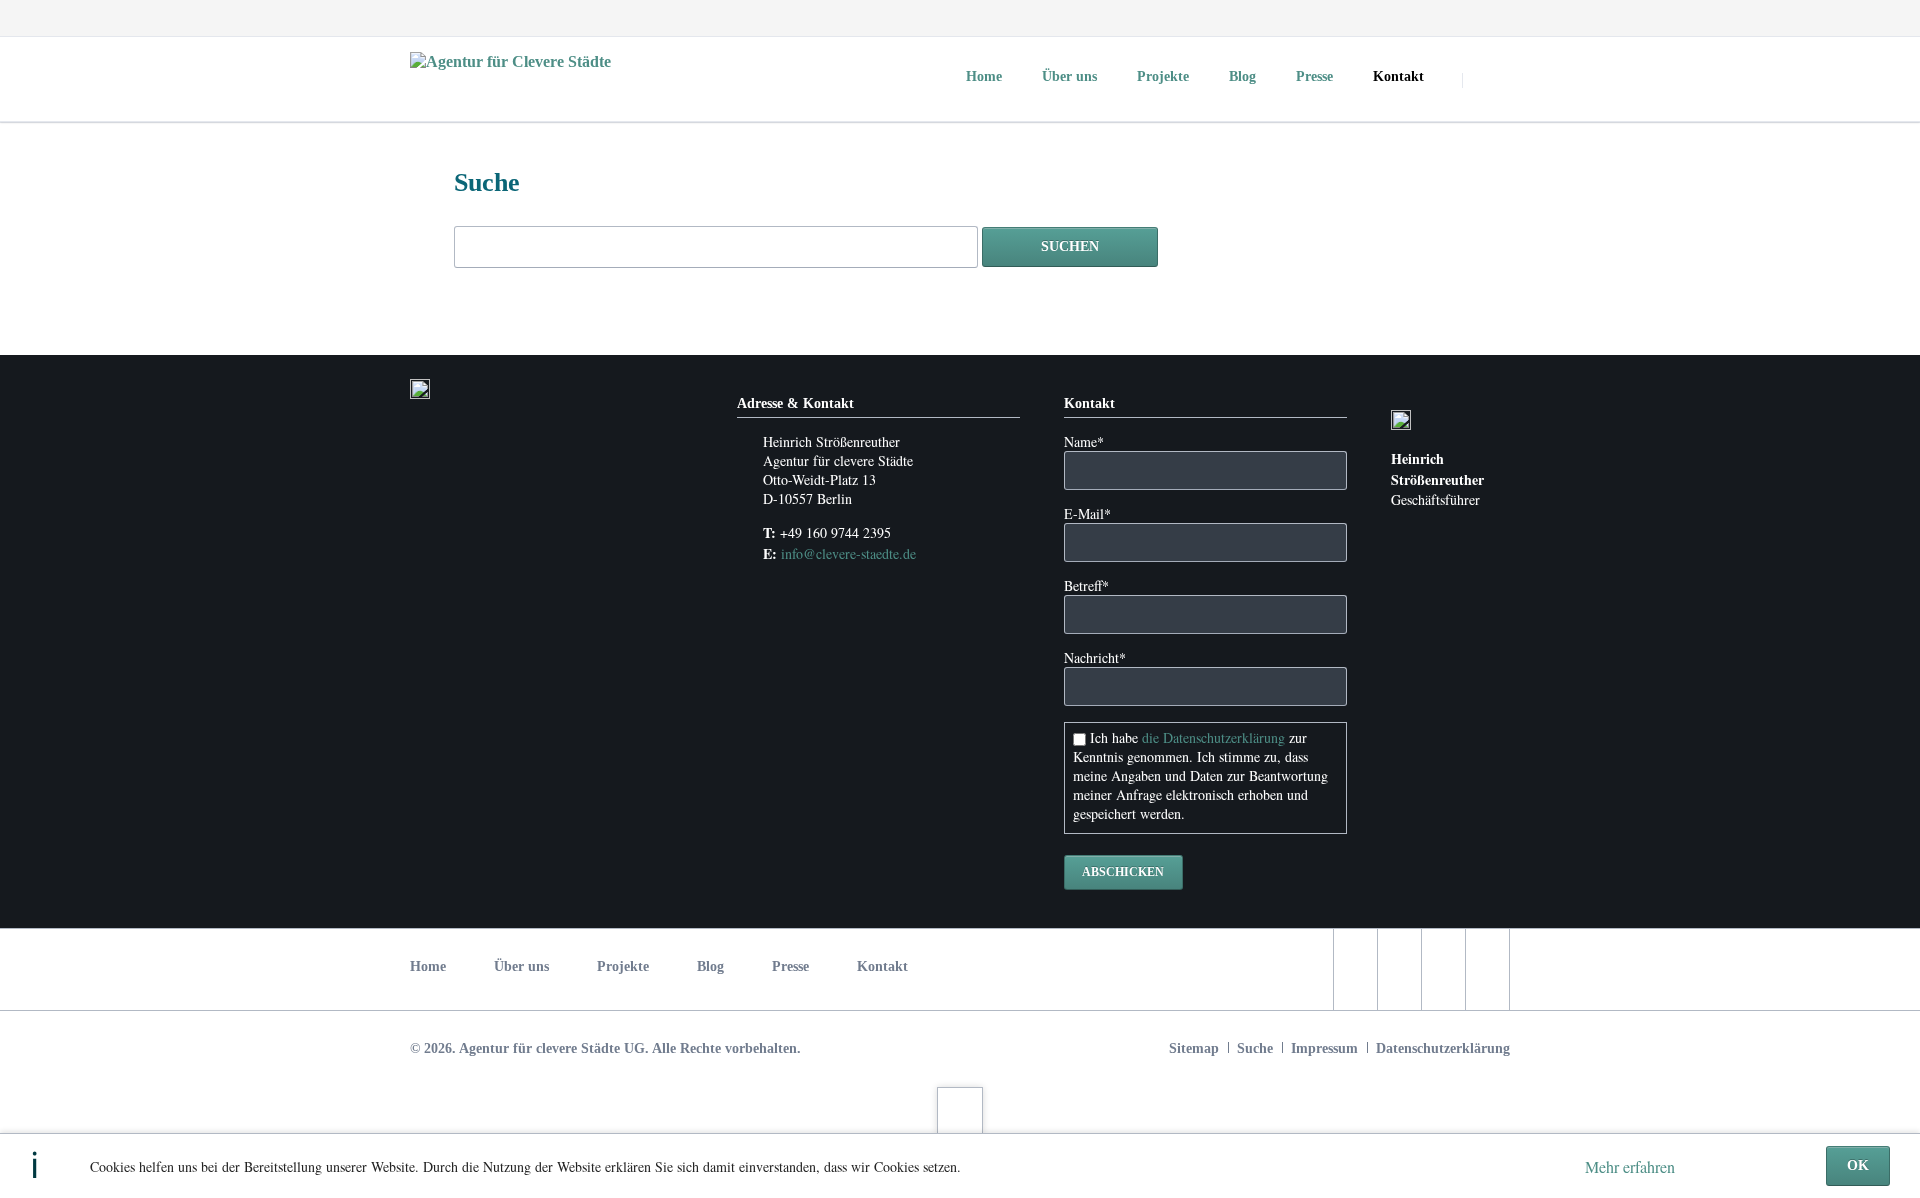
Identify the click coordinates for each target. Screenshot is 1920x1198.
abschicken (1123, 872)
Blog (710, 966)
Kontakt (882, 966)
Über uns (521, 966)
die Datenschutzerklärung (1213, 737)
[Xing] (1492, 18)
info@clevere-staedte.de (848, 553)
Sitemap (1194, 1048)
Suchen (1488, 80)
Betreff (1086, 585)
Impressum (1324, 1048)
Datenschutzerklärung (1443, 1048)
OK (1858, 1165)
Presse (790, 966)
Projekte (623, 966)
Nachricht (1095, 657)
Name (1084, 441)
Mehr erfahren (1630, 1166)
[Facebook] (1384, 18)
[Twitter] (1420, 18)
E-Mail (1087, 513)
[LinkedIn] (1456, 18)
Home (428, 966)
